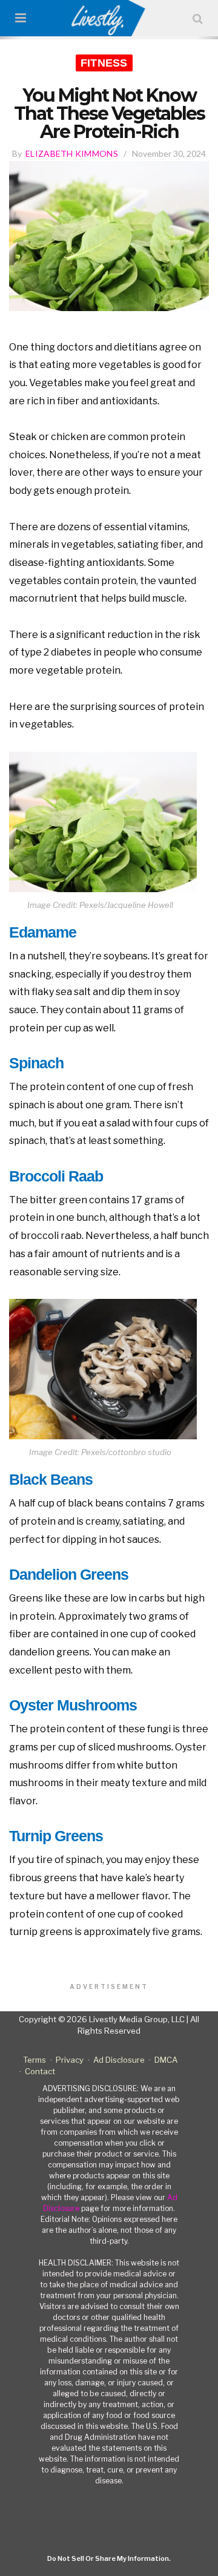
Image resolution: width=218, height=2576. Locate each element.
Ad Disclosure (119, 2060)
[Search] (198, 18)
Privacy (70, 2060)
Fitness (104, 63)
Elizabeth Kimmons (72, 153)
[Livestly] (109, 18)
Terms (35, 2060)
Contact (40, 2071)
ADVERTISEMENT (109, 1986)
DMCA (166, 2060)
